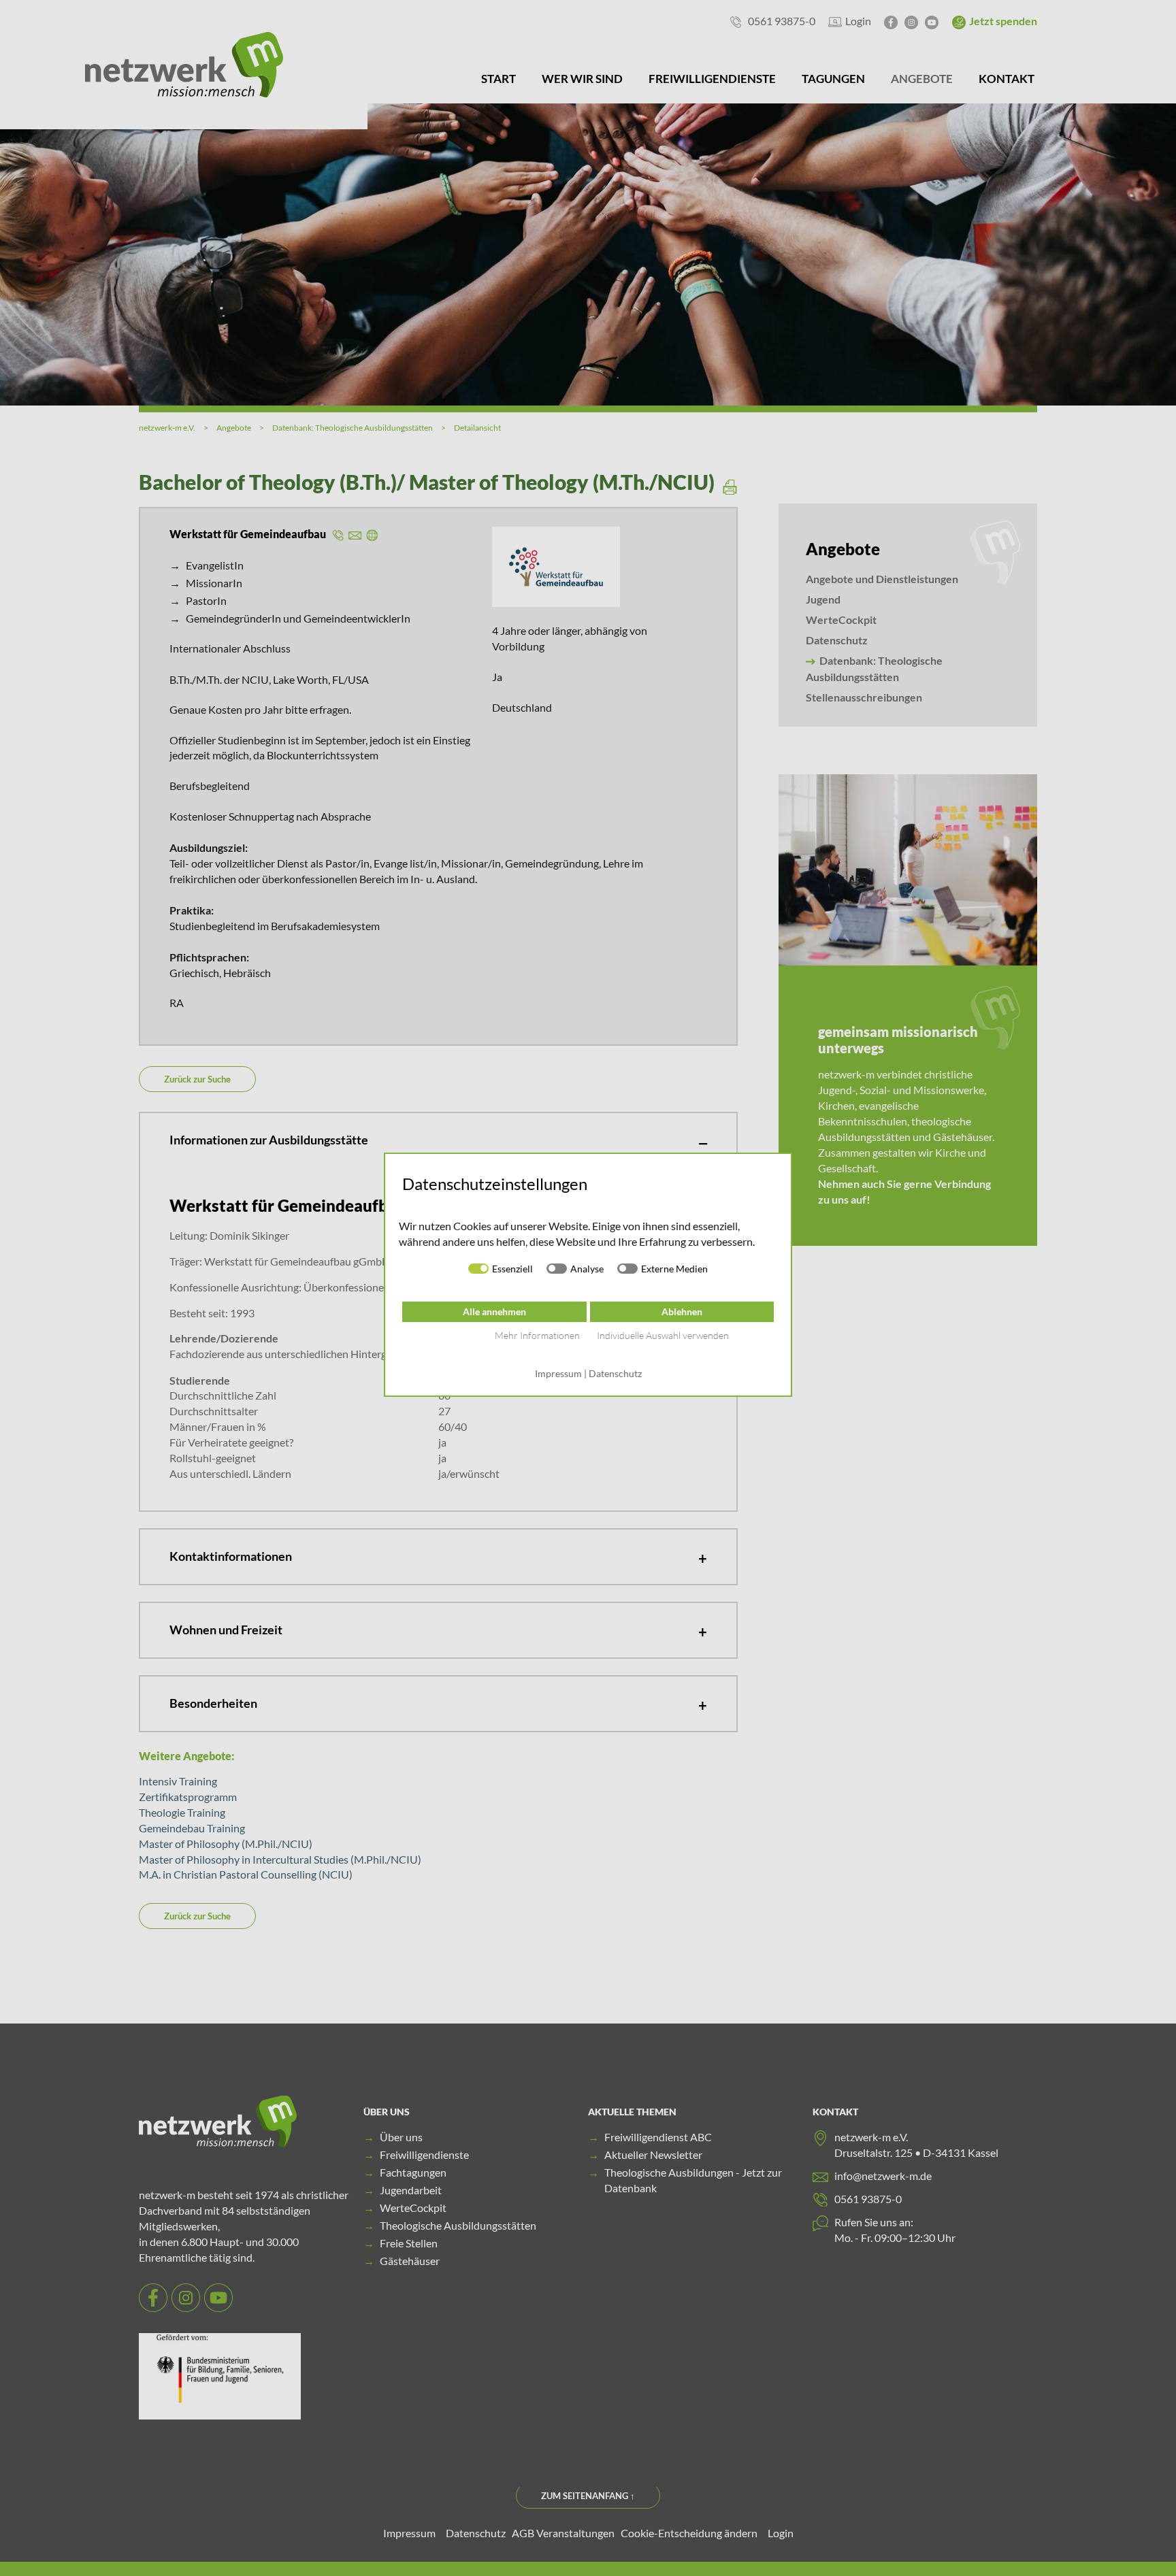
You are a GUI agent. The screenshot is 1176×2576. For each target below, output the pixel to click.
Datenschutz (615, 1373)
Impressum (558, 1373)
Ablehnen (682, 1311)
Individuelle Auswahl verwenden (663, 1335)
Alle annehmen (494, 1311)
